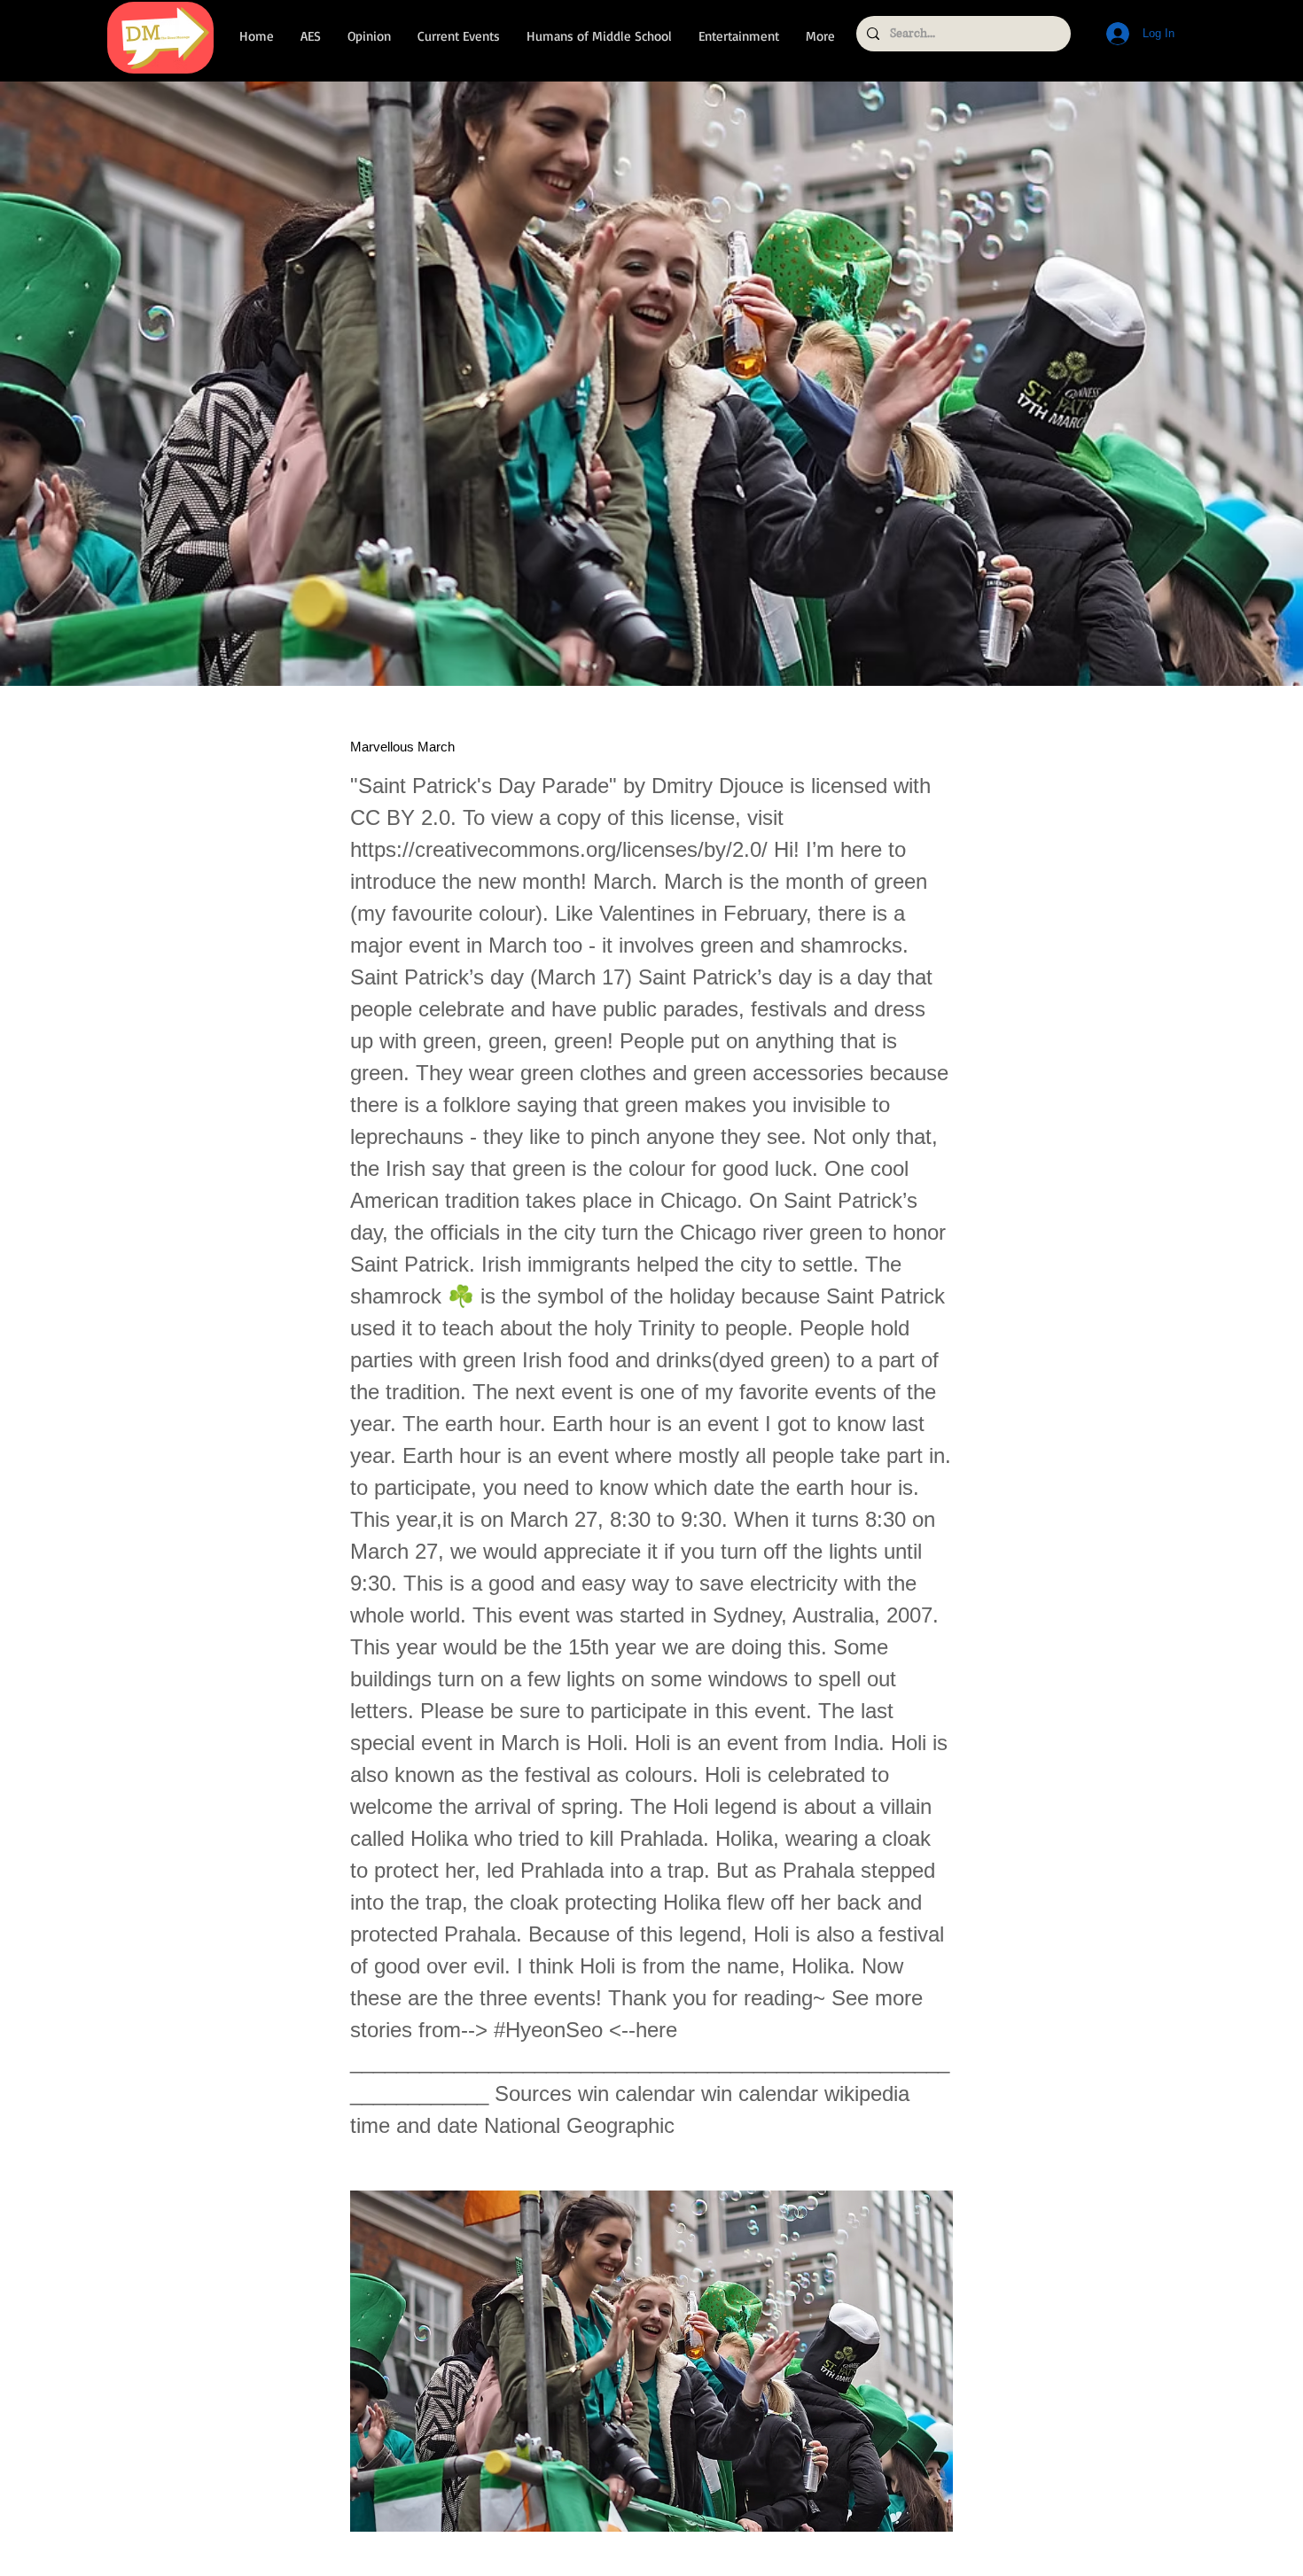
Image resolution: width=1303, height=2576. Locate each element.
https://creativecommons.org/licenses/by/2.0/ (559, 849)
